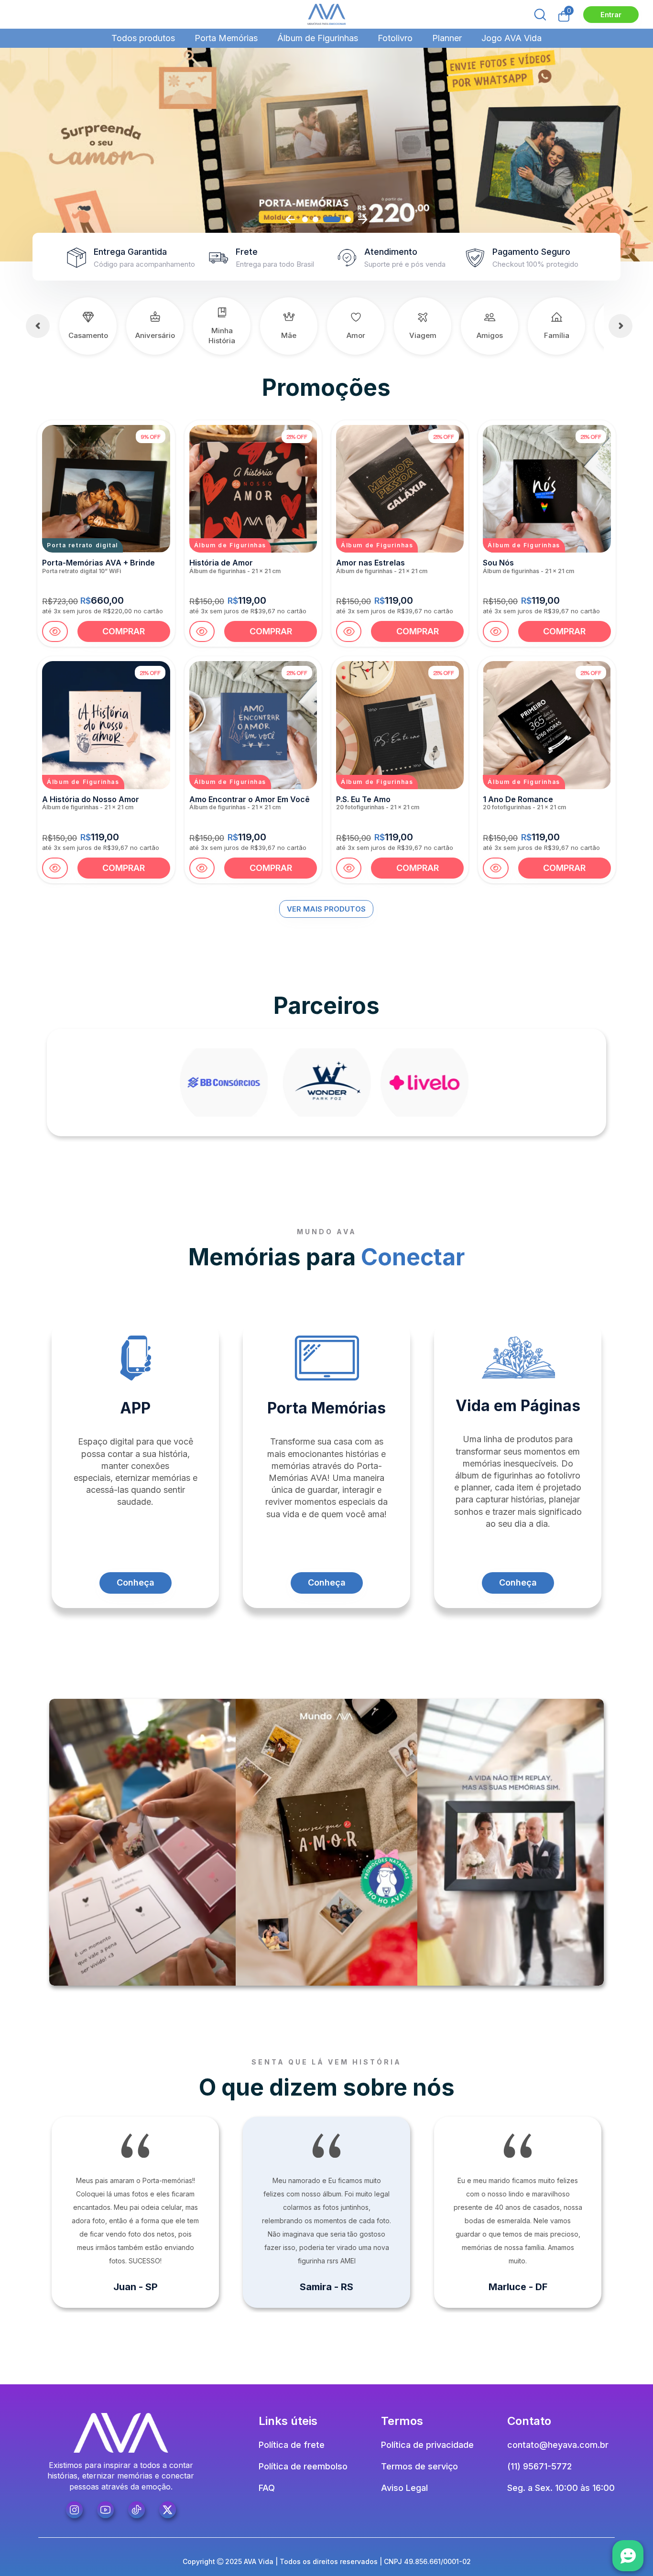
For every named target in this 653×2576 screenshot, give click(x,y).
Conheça (136, 1582)
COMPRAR (124, 631)
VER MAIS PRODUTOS (326, 909)
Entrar (611, 15)
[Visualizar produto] (55, 631)
